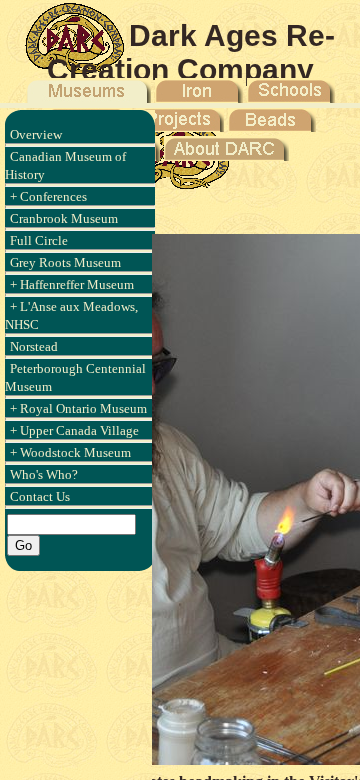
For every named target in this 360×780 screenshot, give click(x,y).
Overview (36, 134)
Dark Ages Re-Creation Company (191, 52)
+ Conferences (48, 196)
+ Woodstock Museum (70, 452)
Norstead (34, 346)
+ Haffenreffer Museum (72, 284)
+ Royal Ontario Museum (78, 408)
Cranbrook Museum (64, 218)
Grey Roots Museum (65, 262)
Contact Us (40, 496)
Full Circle (39, 240)
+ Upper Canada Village (74, 430)
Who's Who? (44, 474)
